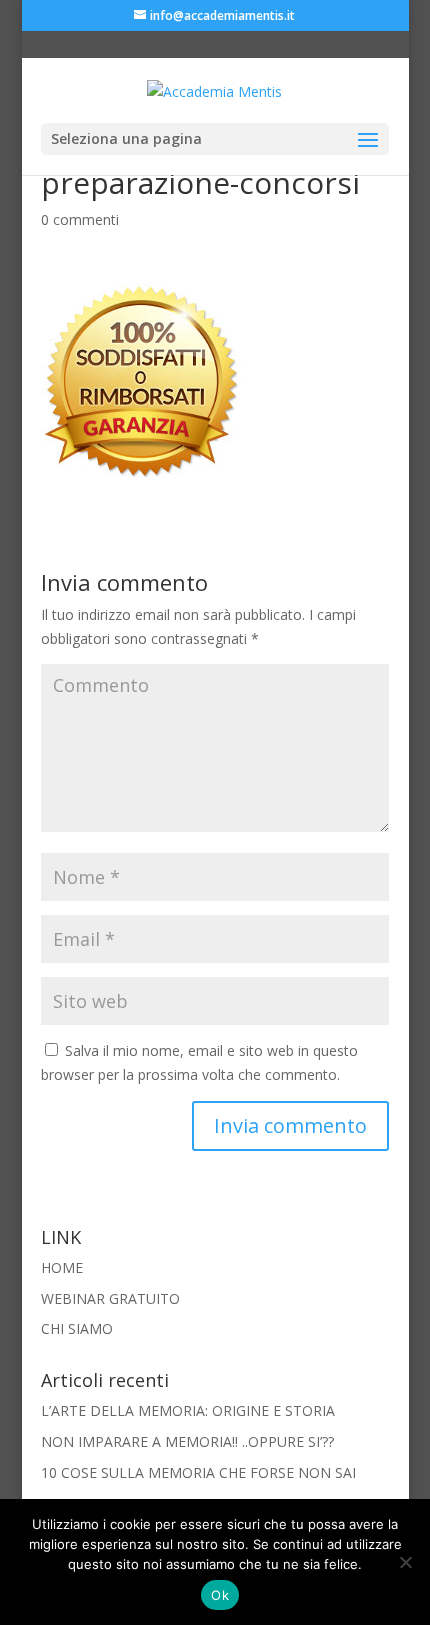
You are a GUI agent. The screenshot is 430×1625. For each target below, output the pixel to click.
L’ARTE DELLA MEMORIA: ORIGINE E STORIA (188, 1410)
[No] (405, 1562)
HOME (62, 1267)
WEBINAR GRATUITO (110, 1298)
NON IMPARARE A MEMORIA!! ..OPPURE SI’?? (187, 1441)
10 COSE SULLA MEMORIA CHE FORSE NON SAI (198, 1472)
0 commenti (80, 219)
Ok (220, 1595)
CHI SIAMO (77, 1328)
